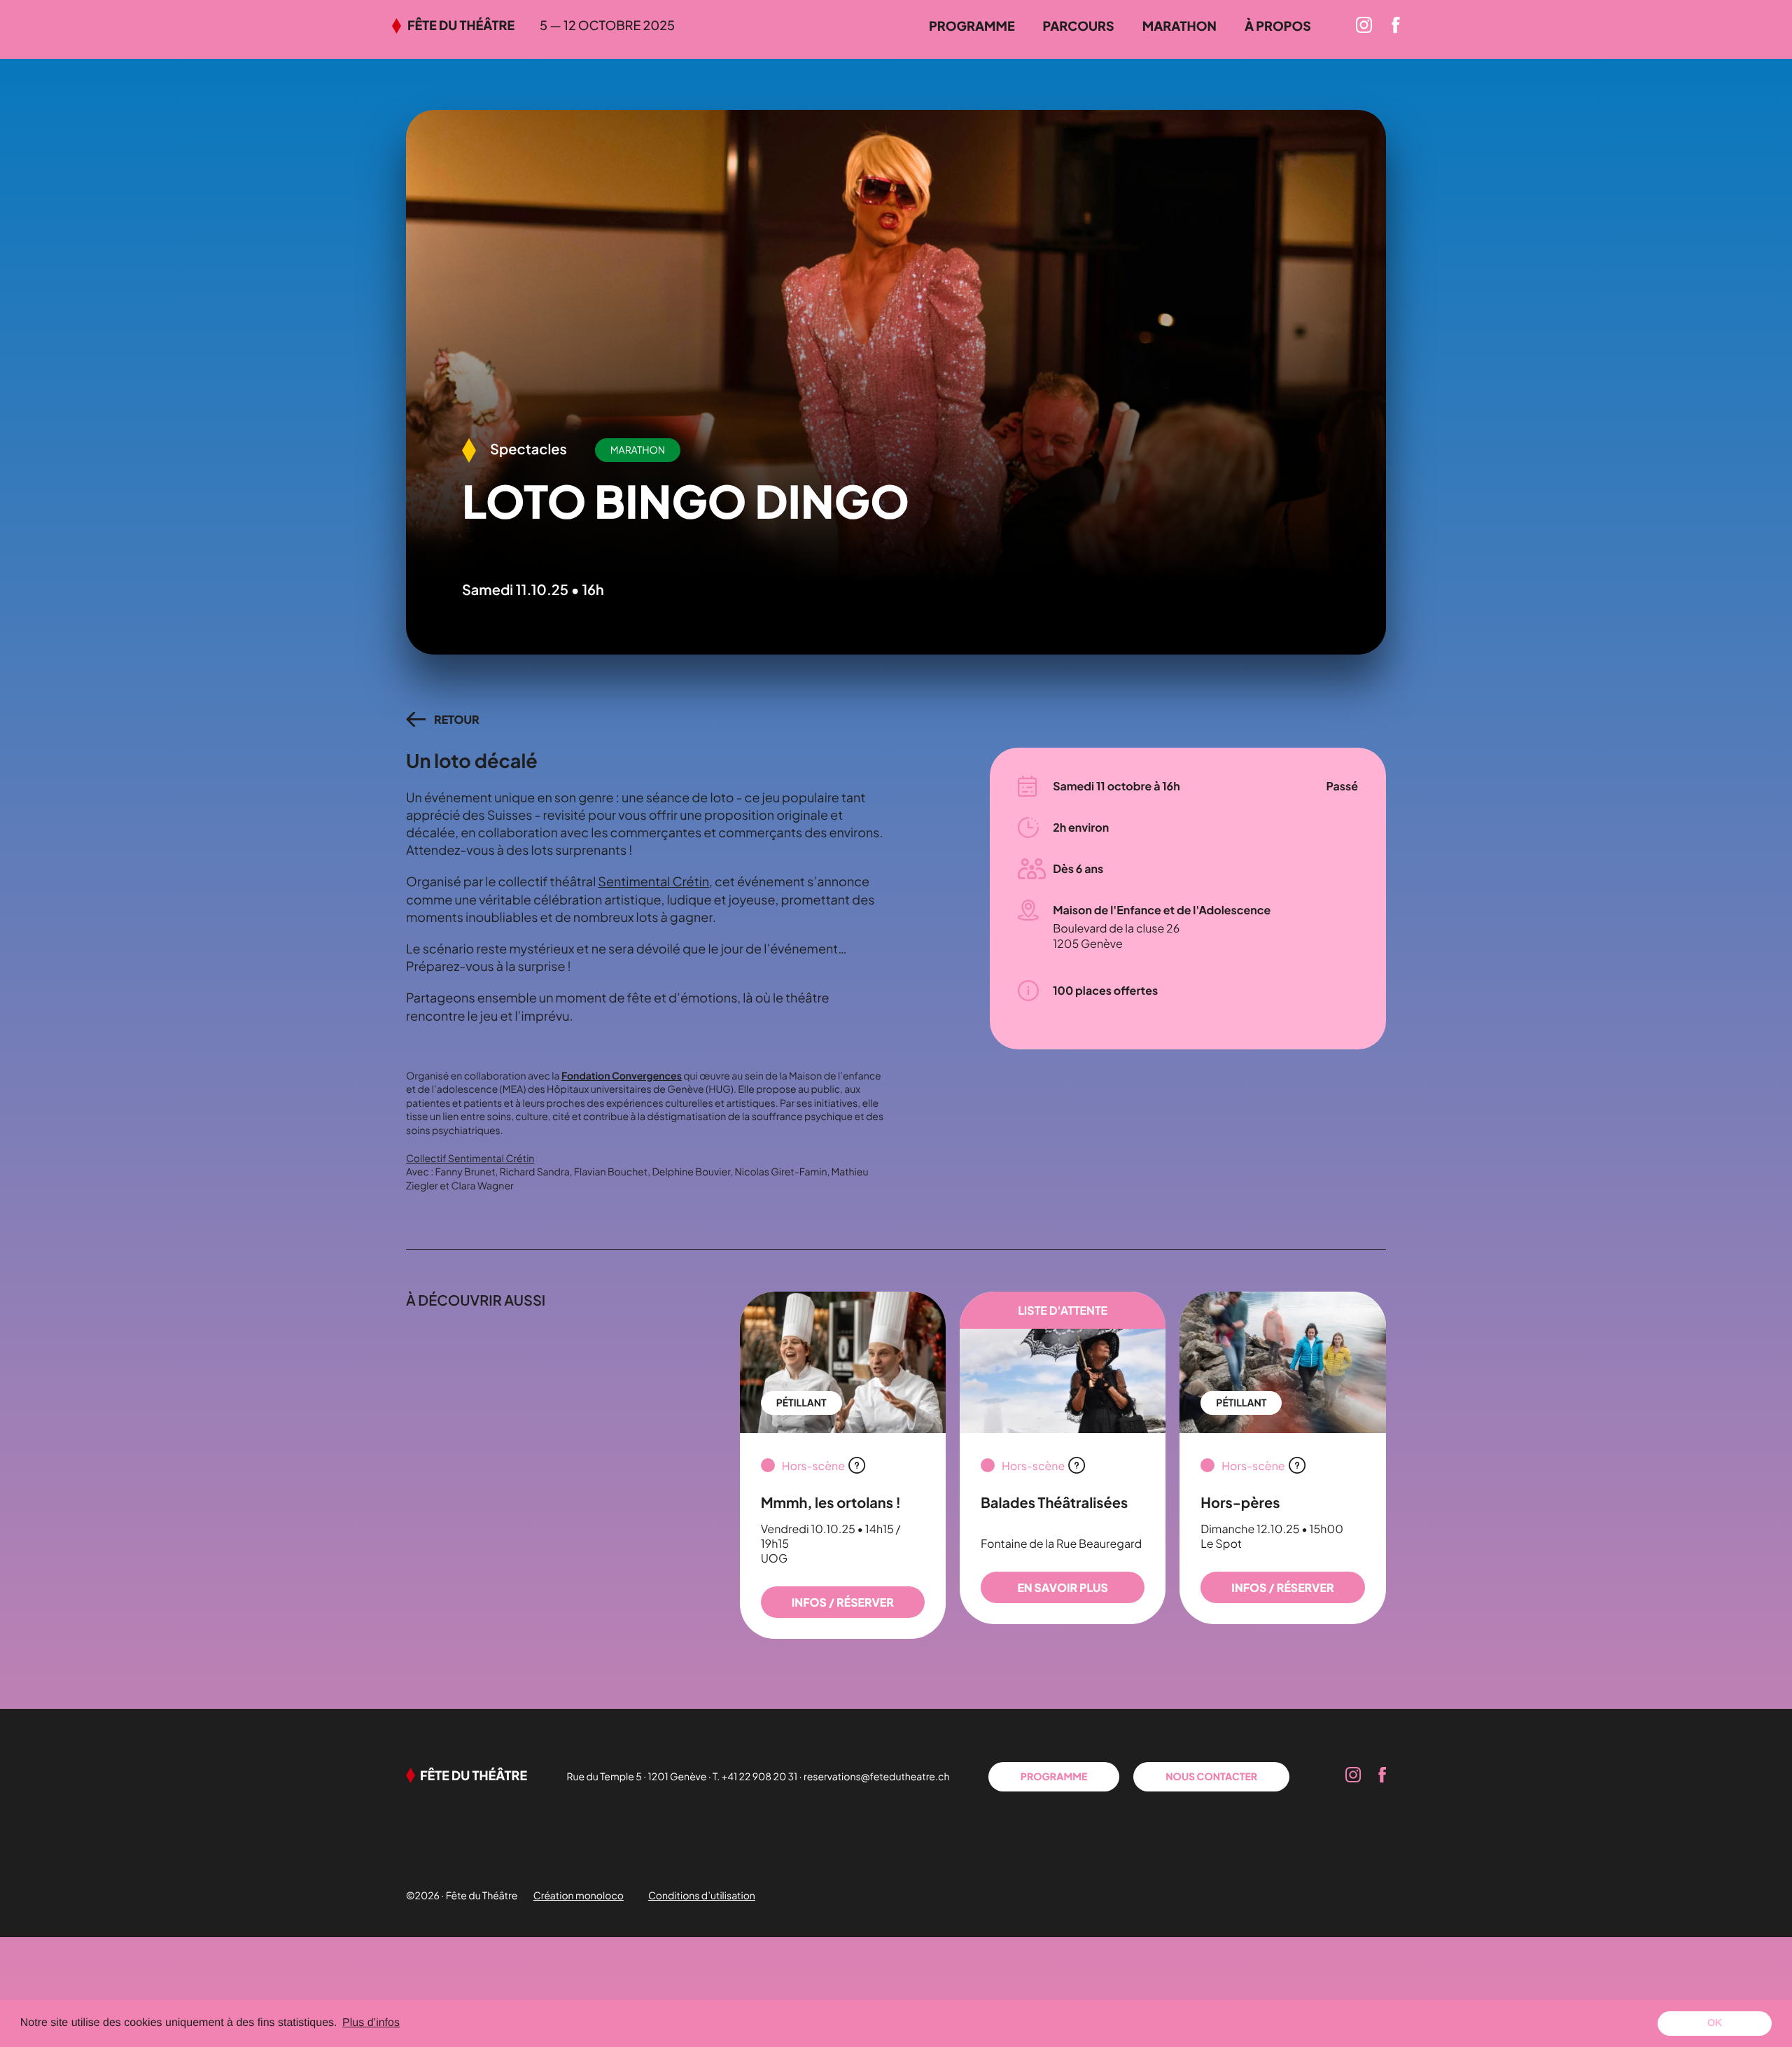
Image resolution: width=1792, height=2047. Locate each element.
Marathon (1179, 26)
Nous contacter (1211, 1777)
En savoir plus (1062, 1587)
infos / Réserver (843, 1602)
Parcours (1079, 26)
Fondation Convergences (622, 1076)
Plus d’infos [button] (371, 2023)
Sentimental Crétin (653, 881)
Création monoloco (579, 1896)
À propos (1278, 26)
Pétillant (801, 1403)
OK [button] (1715, 2023)
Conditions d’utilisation (702, 1896)
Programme (972, 26)
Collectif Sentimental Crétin (470, 1159)
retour (457, 719)
